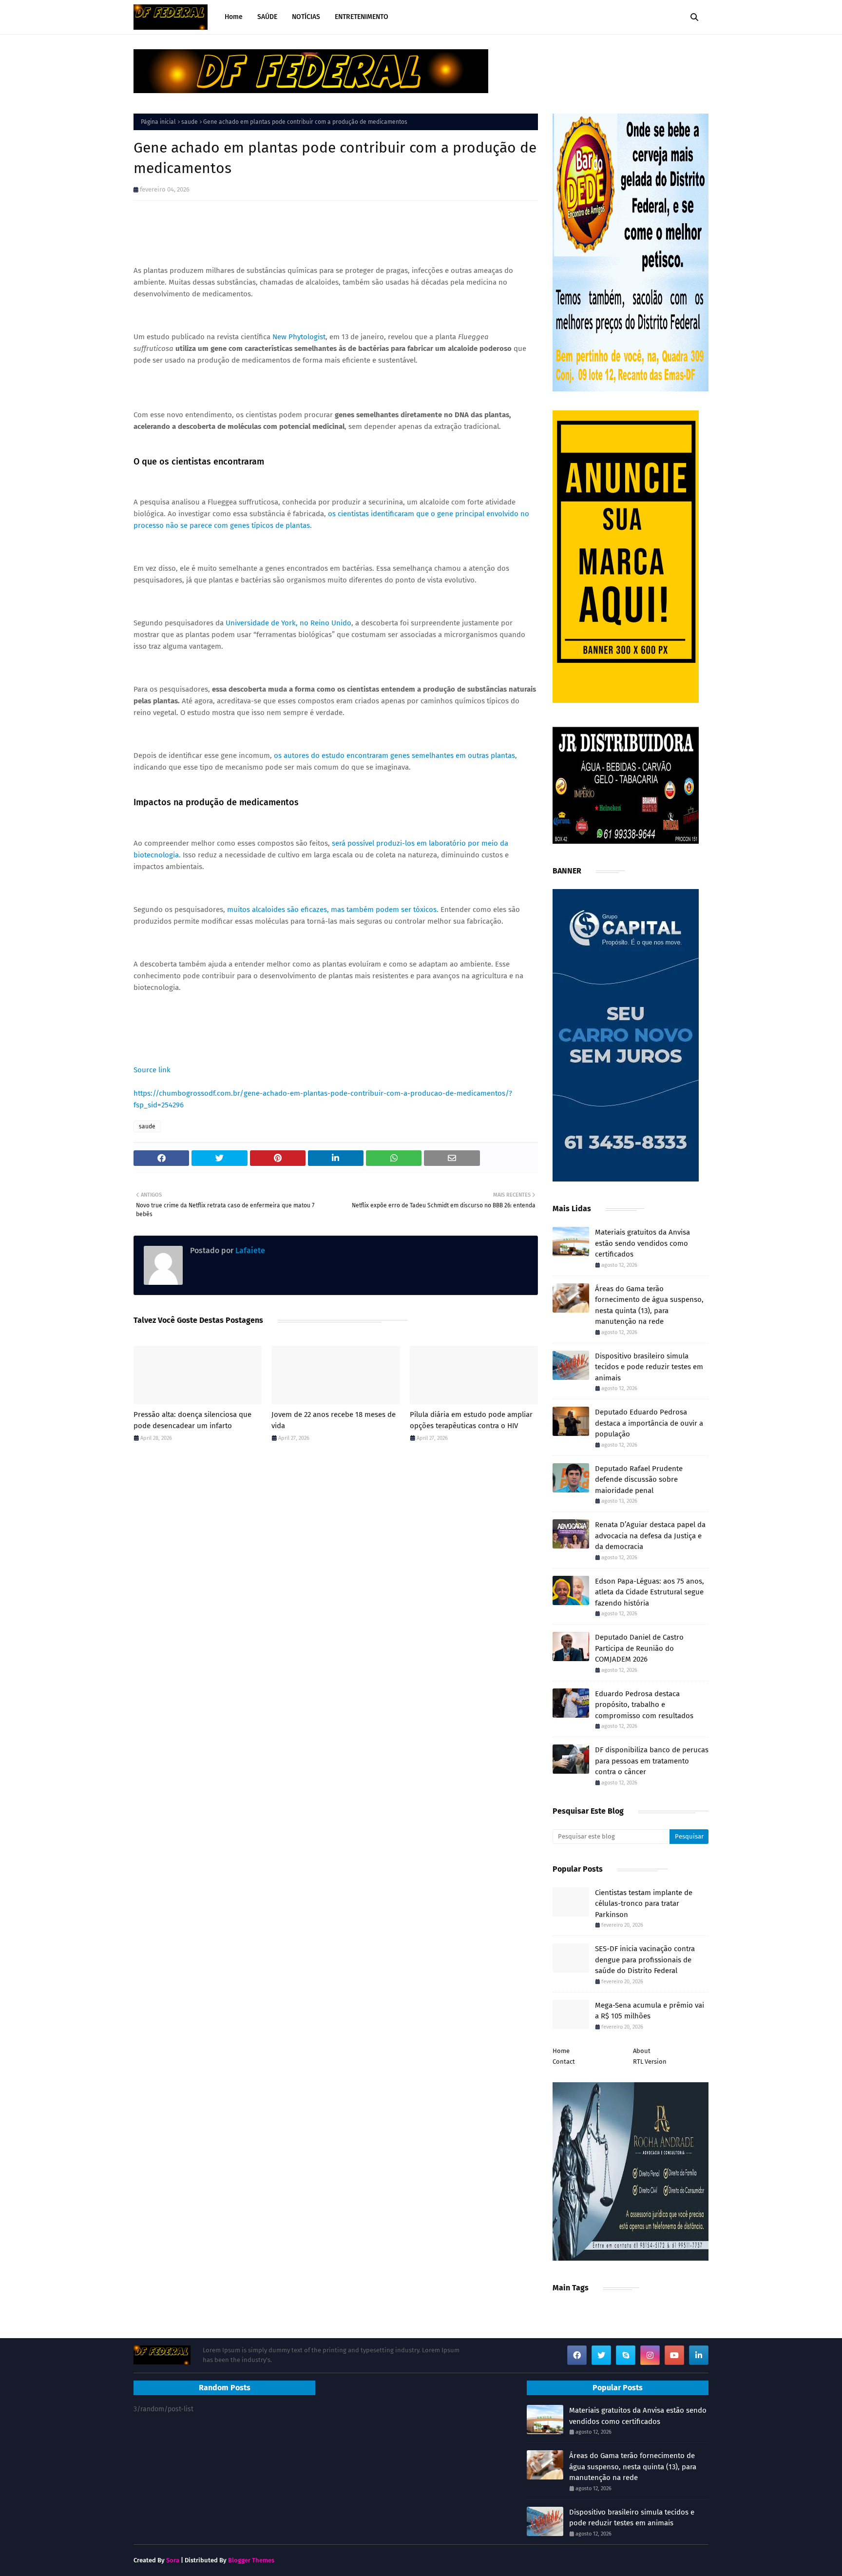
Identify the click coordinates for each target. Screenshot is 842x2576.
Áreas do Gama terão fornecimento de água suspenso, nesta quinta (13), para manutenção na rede (649, 1305)
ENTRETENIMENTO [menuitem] (362, 17)
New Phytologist (299, 337)
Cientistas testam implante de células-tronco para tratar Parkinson (644, 1904)
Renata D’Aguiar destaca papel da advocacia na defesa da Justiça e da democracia (650, 1536)
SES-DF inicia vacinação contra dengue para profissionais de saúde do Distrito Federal (645, 1960)
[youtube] (674, 2355)
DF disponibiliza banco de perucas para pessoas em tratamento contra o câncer (652, 1761)
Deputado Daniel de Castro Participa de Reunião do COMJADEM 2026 (639, 1648)
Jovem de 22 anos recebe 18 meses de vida (334, 1420)
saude (190, 122)
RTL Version (650, 2062)
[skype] (626, 2355)
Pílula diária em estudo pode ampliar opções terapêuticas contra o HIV (471, 1420)
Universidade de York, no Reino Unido (288, 623)
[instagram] (650, 2355)
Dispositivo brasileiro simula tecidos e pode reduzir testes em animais (649, 1367)
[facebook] (577, 2355)
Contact (564, 2062)
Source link (152, 1070)
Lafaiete (249, 1250)
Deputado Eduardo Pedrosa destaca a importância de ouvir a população (649, 1423)
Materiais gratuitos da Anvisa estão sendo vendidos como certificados (642, 1243)
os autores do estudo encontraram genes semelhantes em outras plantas (394, 755)
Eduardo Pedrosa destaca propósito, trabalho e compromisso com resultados (644, 1705)
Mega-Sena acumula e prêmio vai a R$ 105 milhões (650, 2011)
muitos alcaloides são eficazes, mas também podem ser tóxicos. (333, 910)
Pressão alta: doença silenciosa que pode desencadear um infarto (192, 1420)
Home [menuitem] (234, 17)
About (642, 2051)
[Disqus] (336, 1588)
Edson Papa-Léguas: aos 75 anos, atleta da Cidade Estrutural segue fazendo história (650, 1592)
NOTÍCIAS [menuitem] (306, 17)
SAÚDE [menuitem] (267, 17)
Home (561, 2051)
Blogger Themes (251, 2560)
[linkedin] (699, 2355)
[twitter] (601, 2355)
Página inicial (158, 122)
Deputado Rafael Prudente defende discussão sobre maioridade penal (639, 1480)
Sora (173, 2560)
